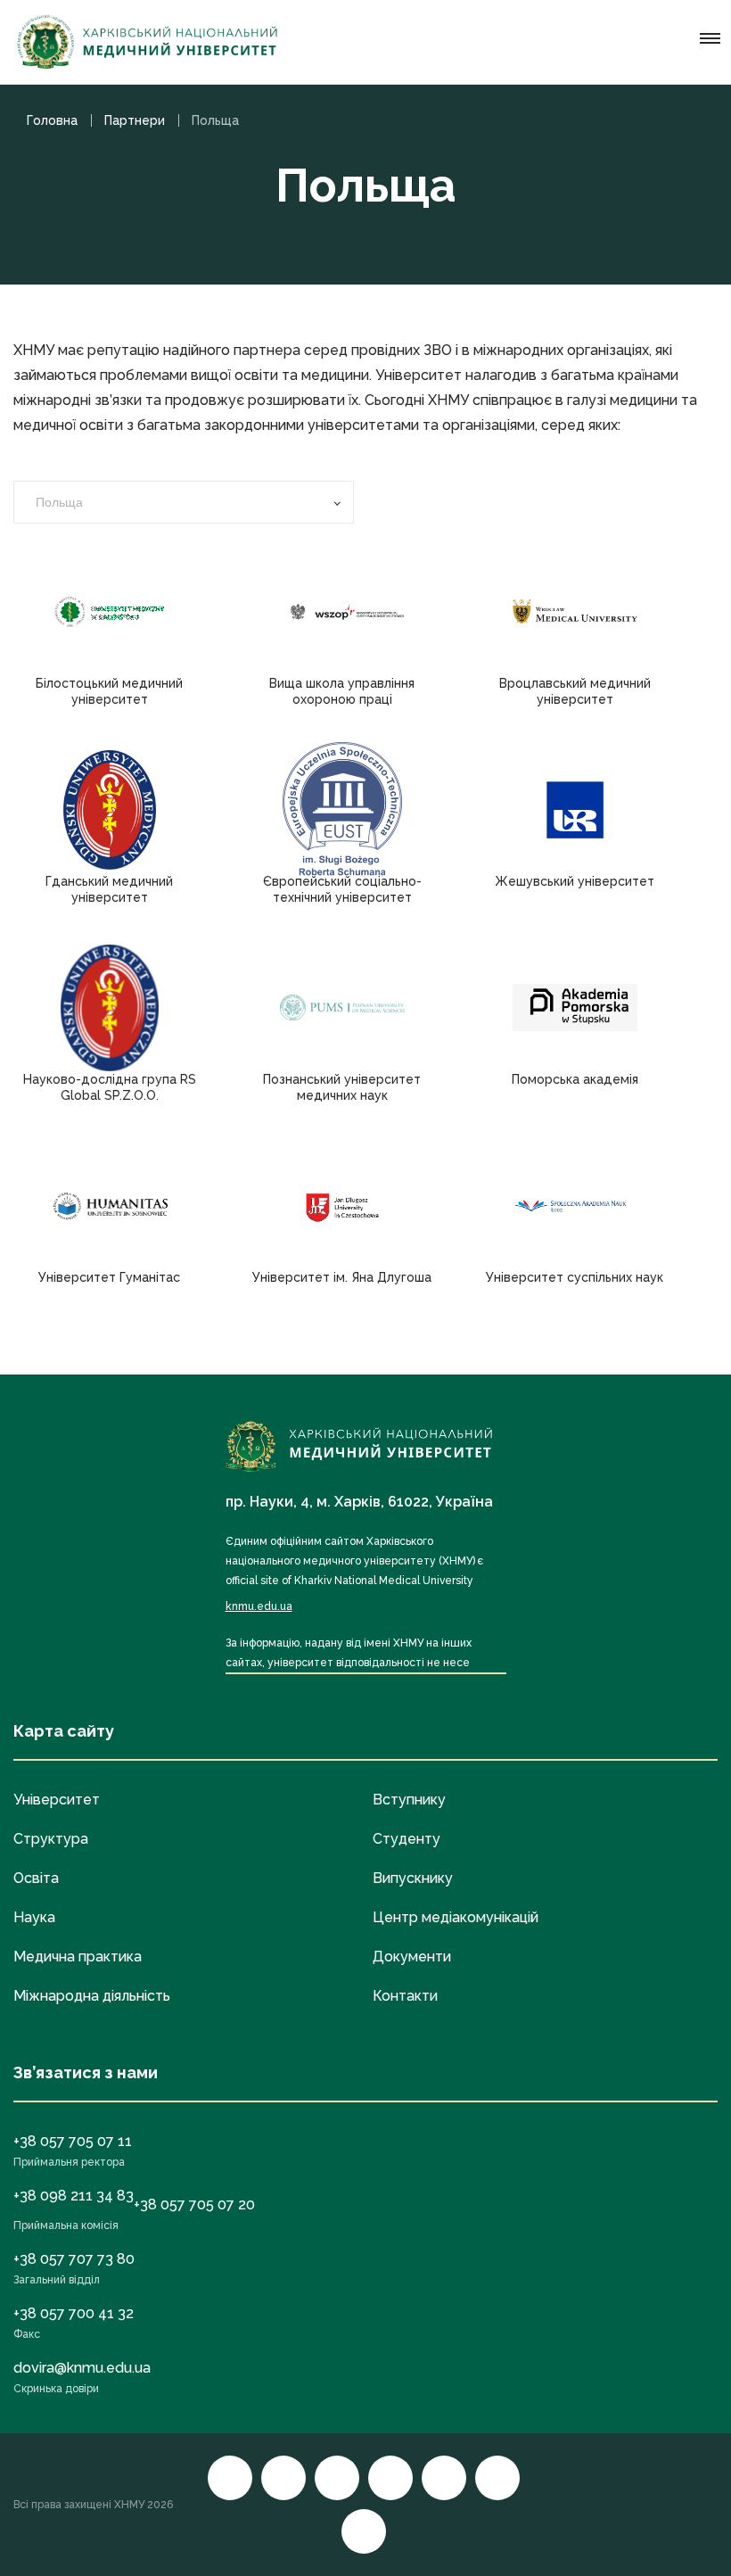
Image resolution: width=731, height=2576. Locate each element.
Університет (57, 1800)
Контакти (405, 1996)
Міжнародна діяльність (92, 1996)
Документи (412, 1957)
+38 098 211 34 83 (74, 2196)
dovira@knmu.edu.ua (82, 2368)
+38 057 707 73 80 (74, 2259)
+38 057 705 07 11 (73, 2141)
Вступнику (409, 1800)
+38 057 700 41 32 (74, 2313)
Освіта (36, 1878)
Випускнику (413, 1878)
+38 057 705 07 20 (194, 2204)
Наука (34, 1917)
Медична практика (78, 1957)
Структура (51, 1839)
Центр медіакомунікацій (456, 1917)
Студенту (407, 1839)
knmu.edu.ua (259, 1606)
